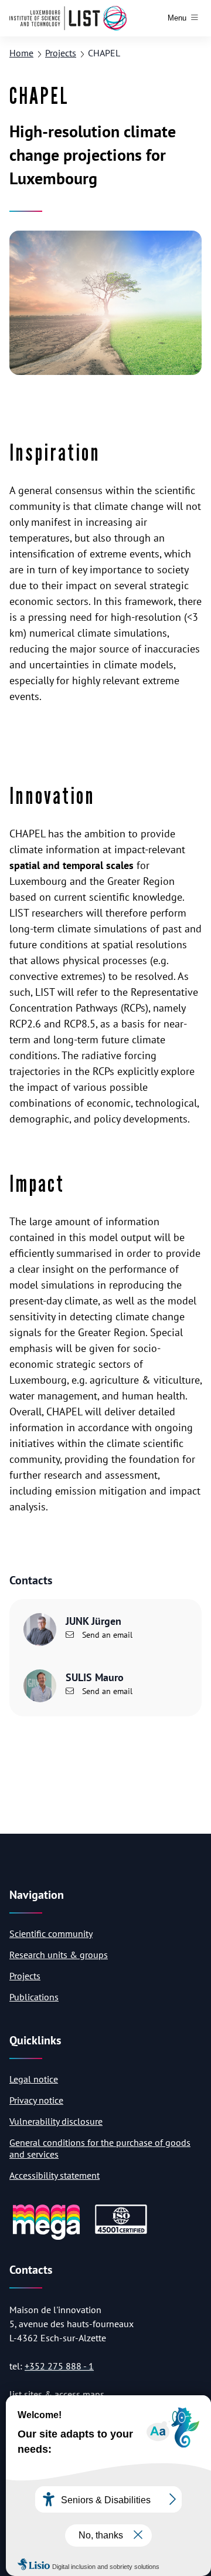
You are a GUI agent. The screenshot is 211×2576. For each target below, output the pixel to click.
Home (21, 53)
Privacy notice (36, 2100)
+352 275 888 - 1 (59, 2366)
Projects (61, 53)
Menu (177, 18)
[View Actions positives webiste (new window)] (46, 2238)
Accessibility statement (55, 2175)
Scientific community (51, 1933)
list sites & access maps (57, 2394)
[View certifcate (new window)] (121, 2232)
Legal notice (34, 2079)
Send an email (106, 1635)
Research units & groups (59, 1955)
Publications (34, 1997)
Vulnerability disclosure (56, 2121)
